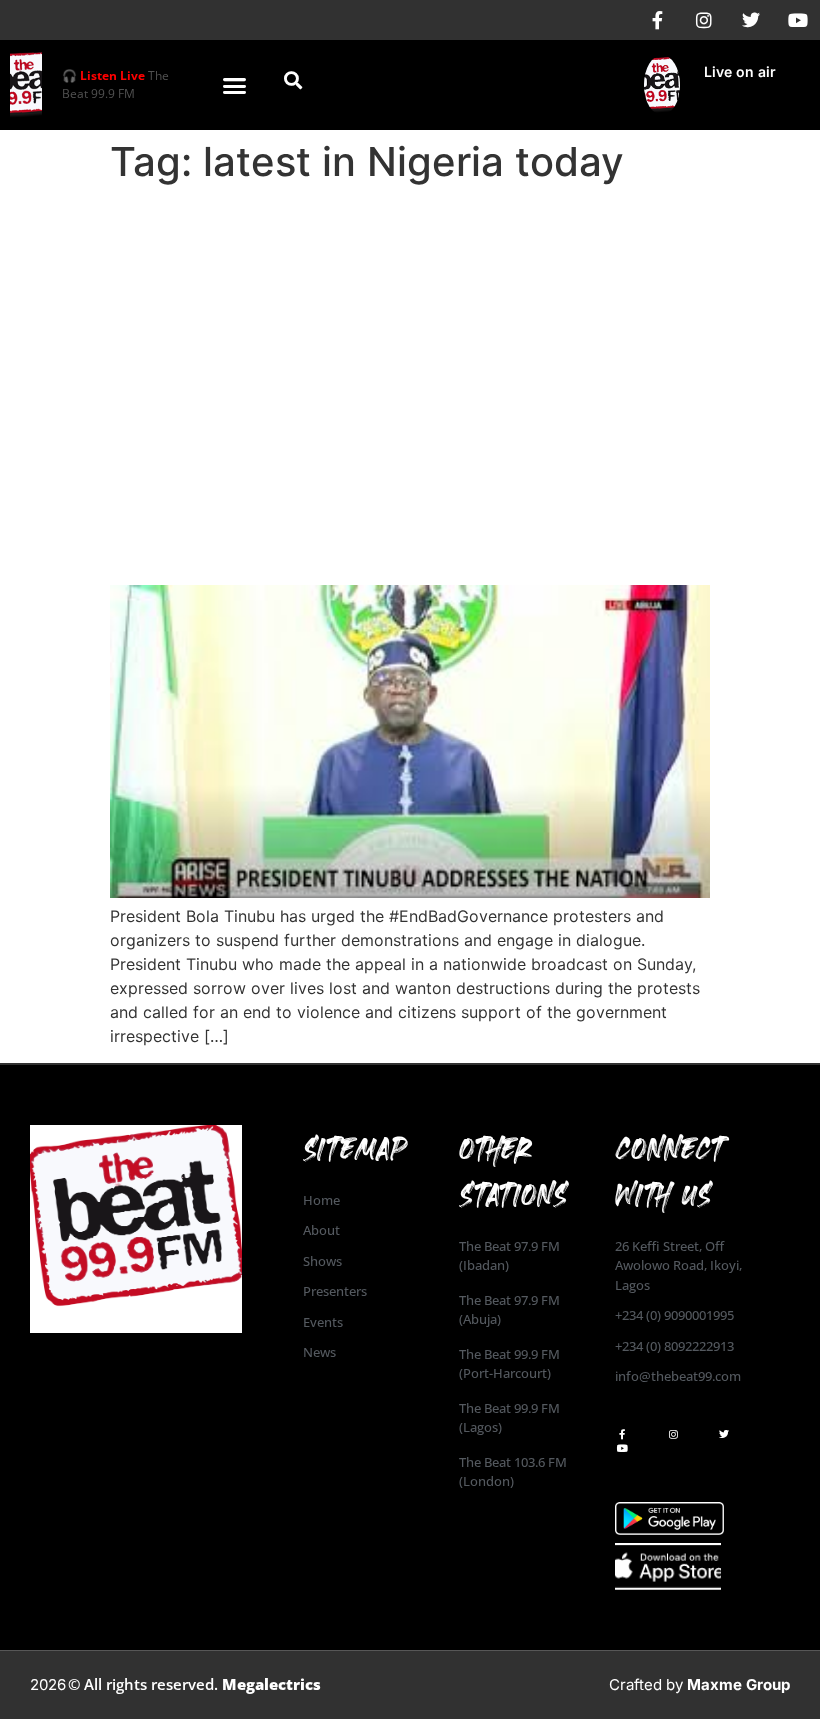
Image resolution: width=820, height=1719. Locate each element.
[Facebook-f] (657, 20)
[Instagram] (704, 20)
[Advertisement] (410, 342)
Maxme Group (738, 1684)
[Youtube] (798, 20)
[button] (235, 85)
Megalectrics (271, 1684)
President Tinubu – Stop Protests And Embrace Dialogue (393, 529)
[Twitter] (751, 20)
